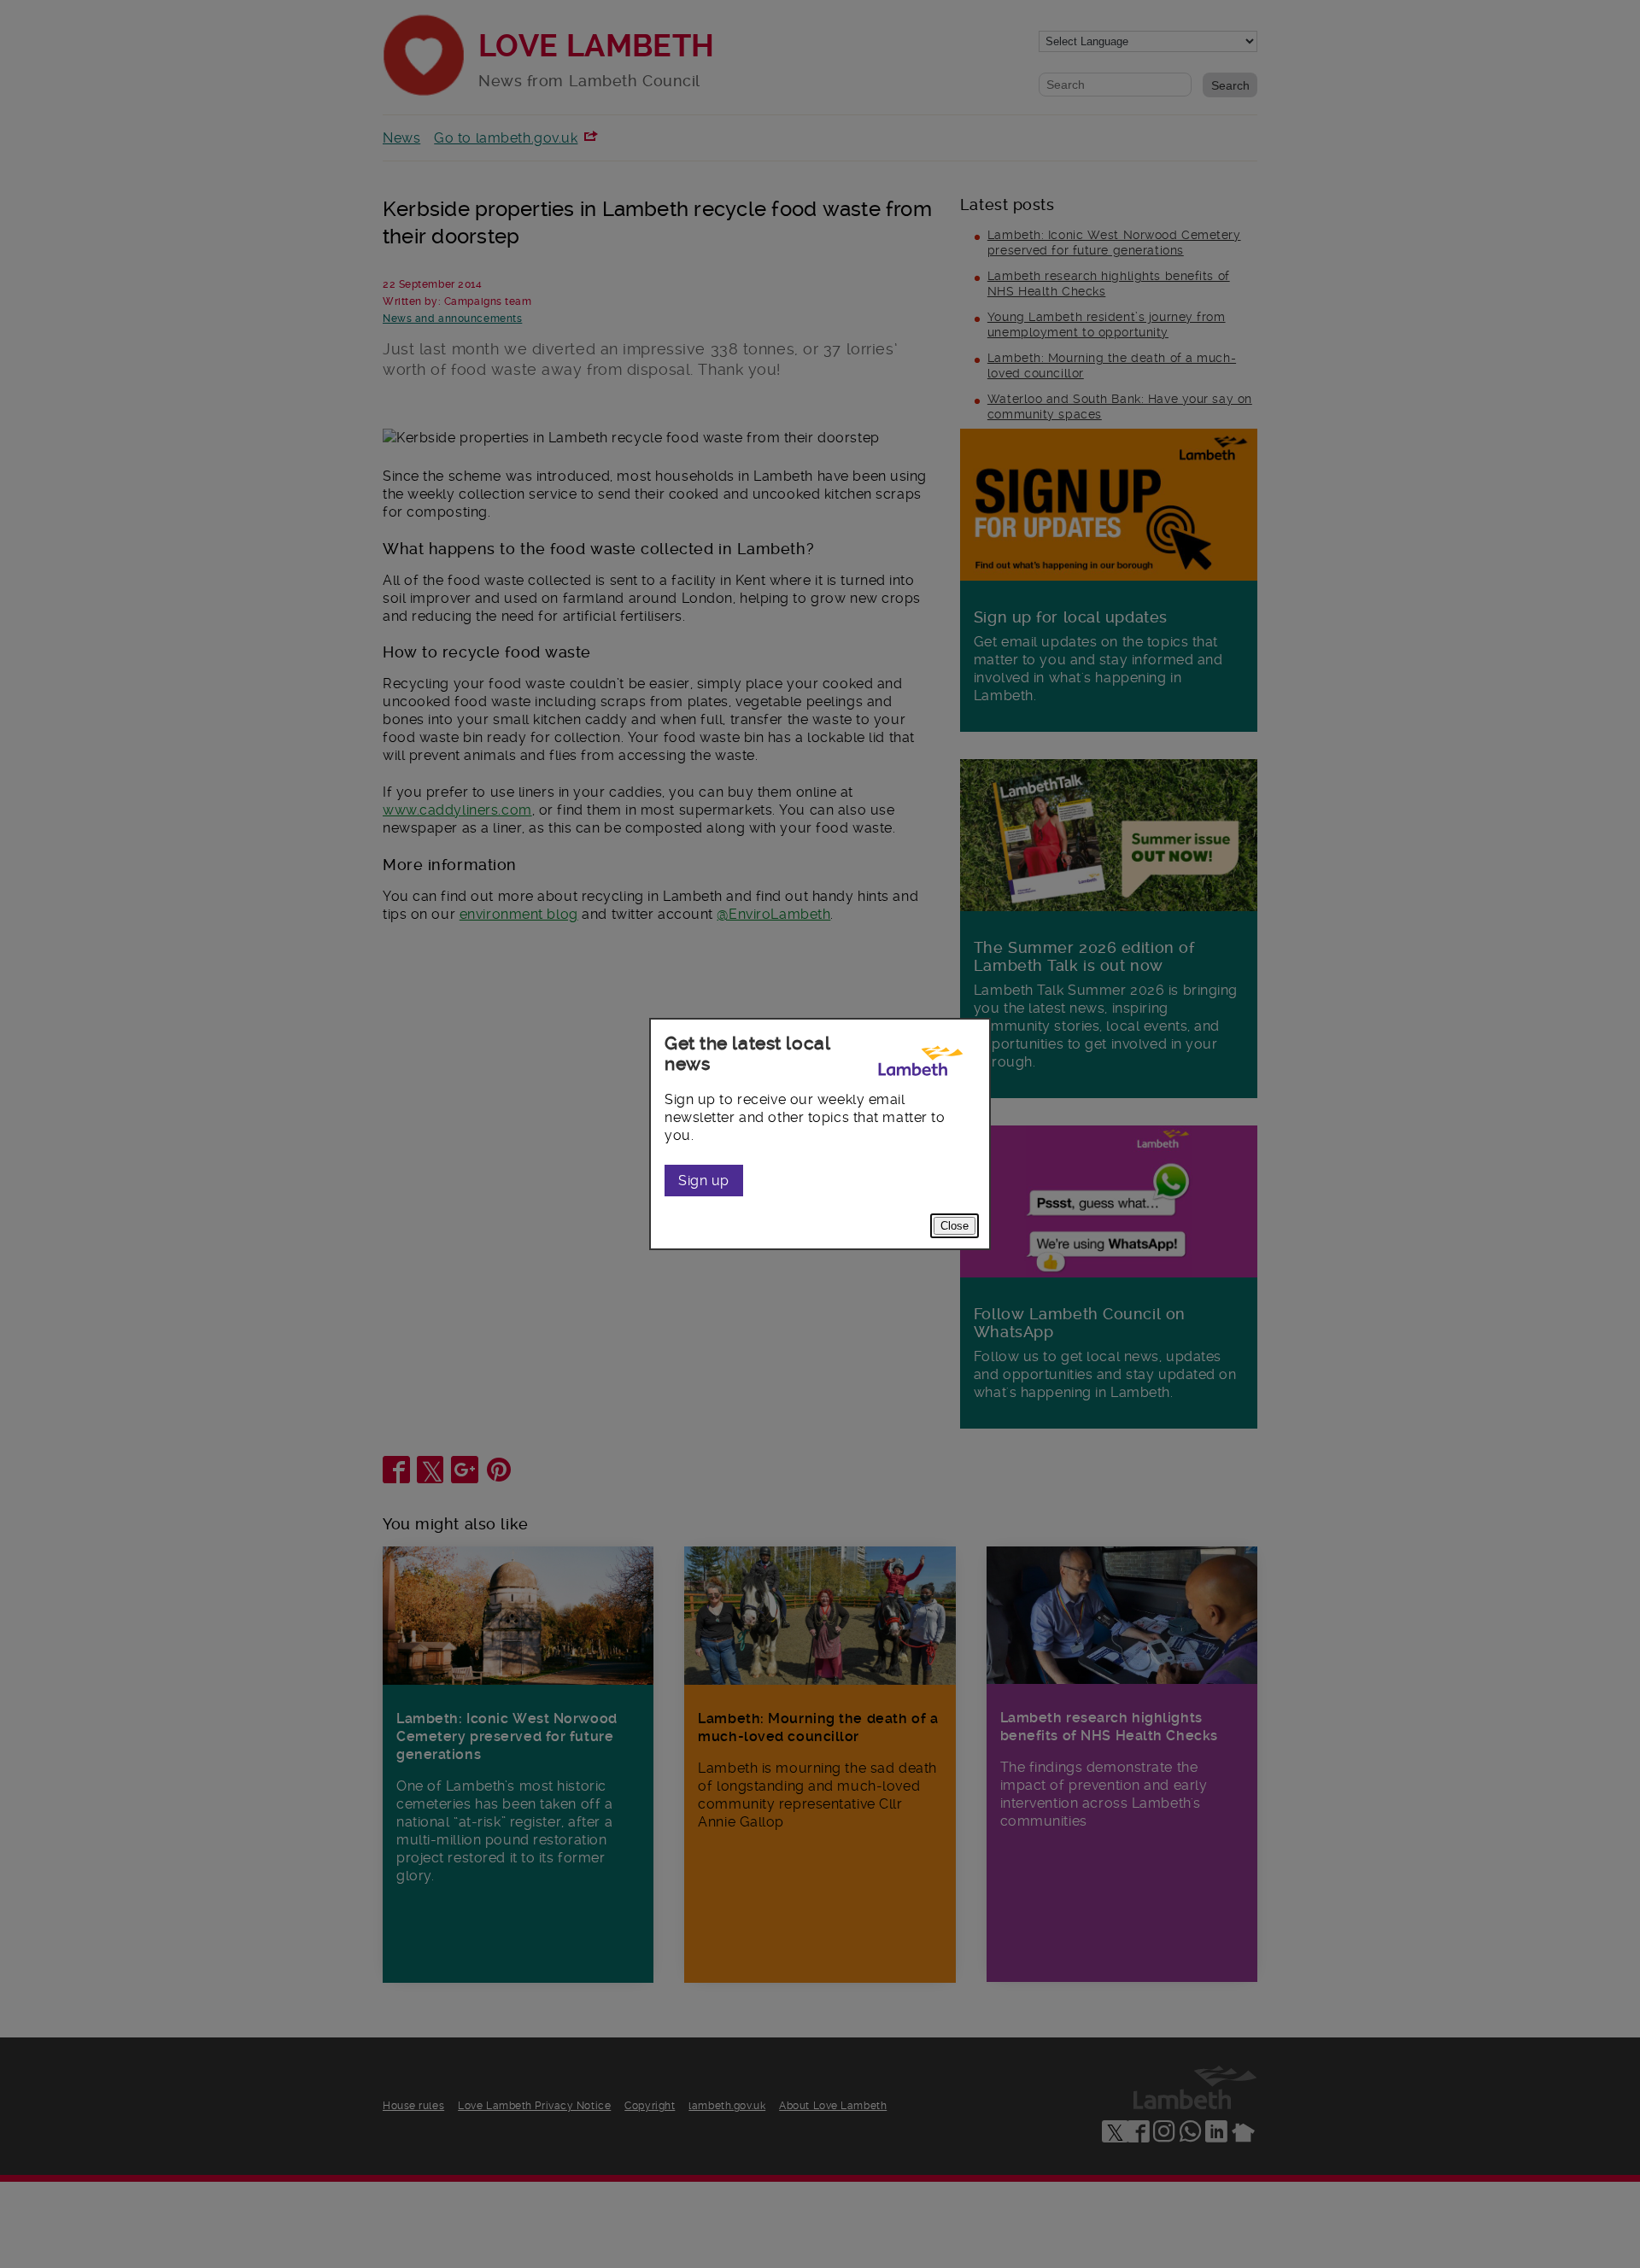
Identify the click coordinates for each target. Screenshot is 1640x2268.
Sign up (704, 1181)
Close (955, 1226)
